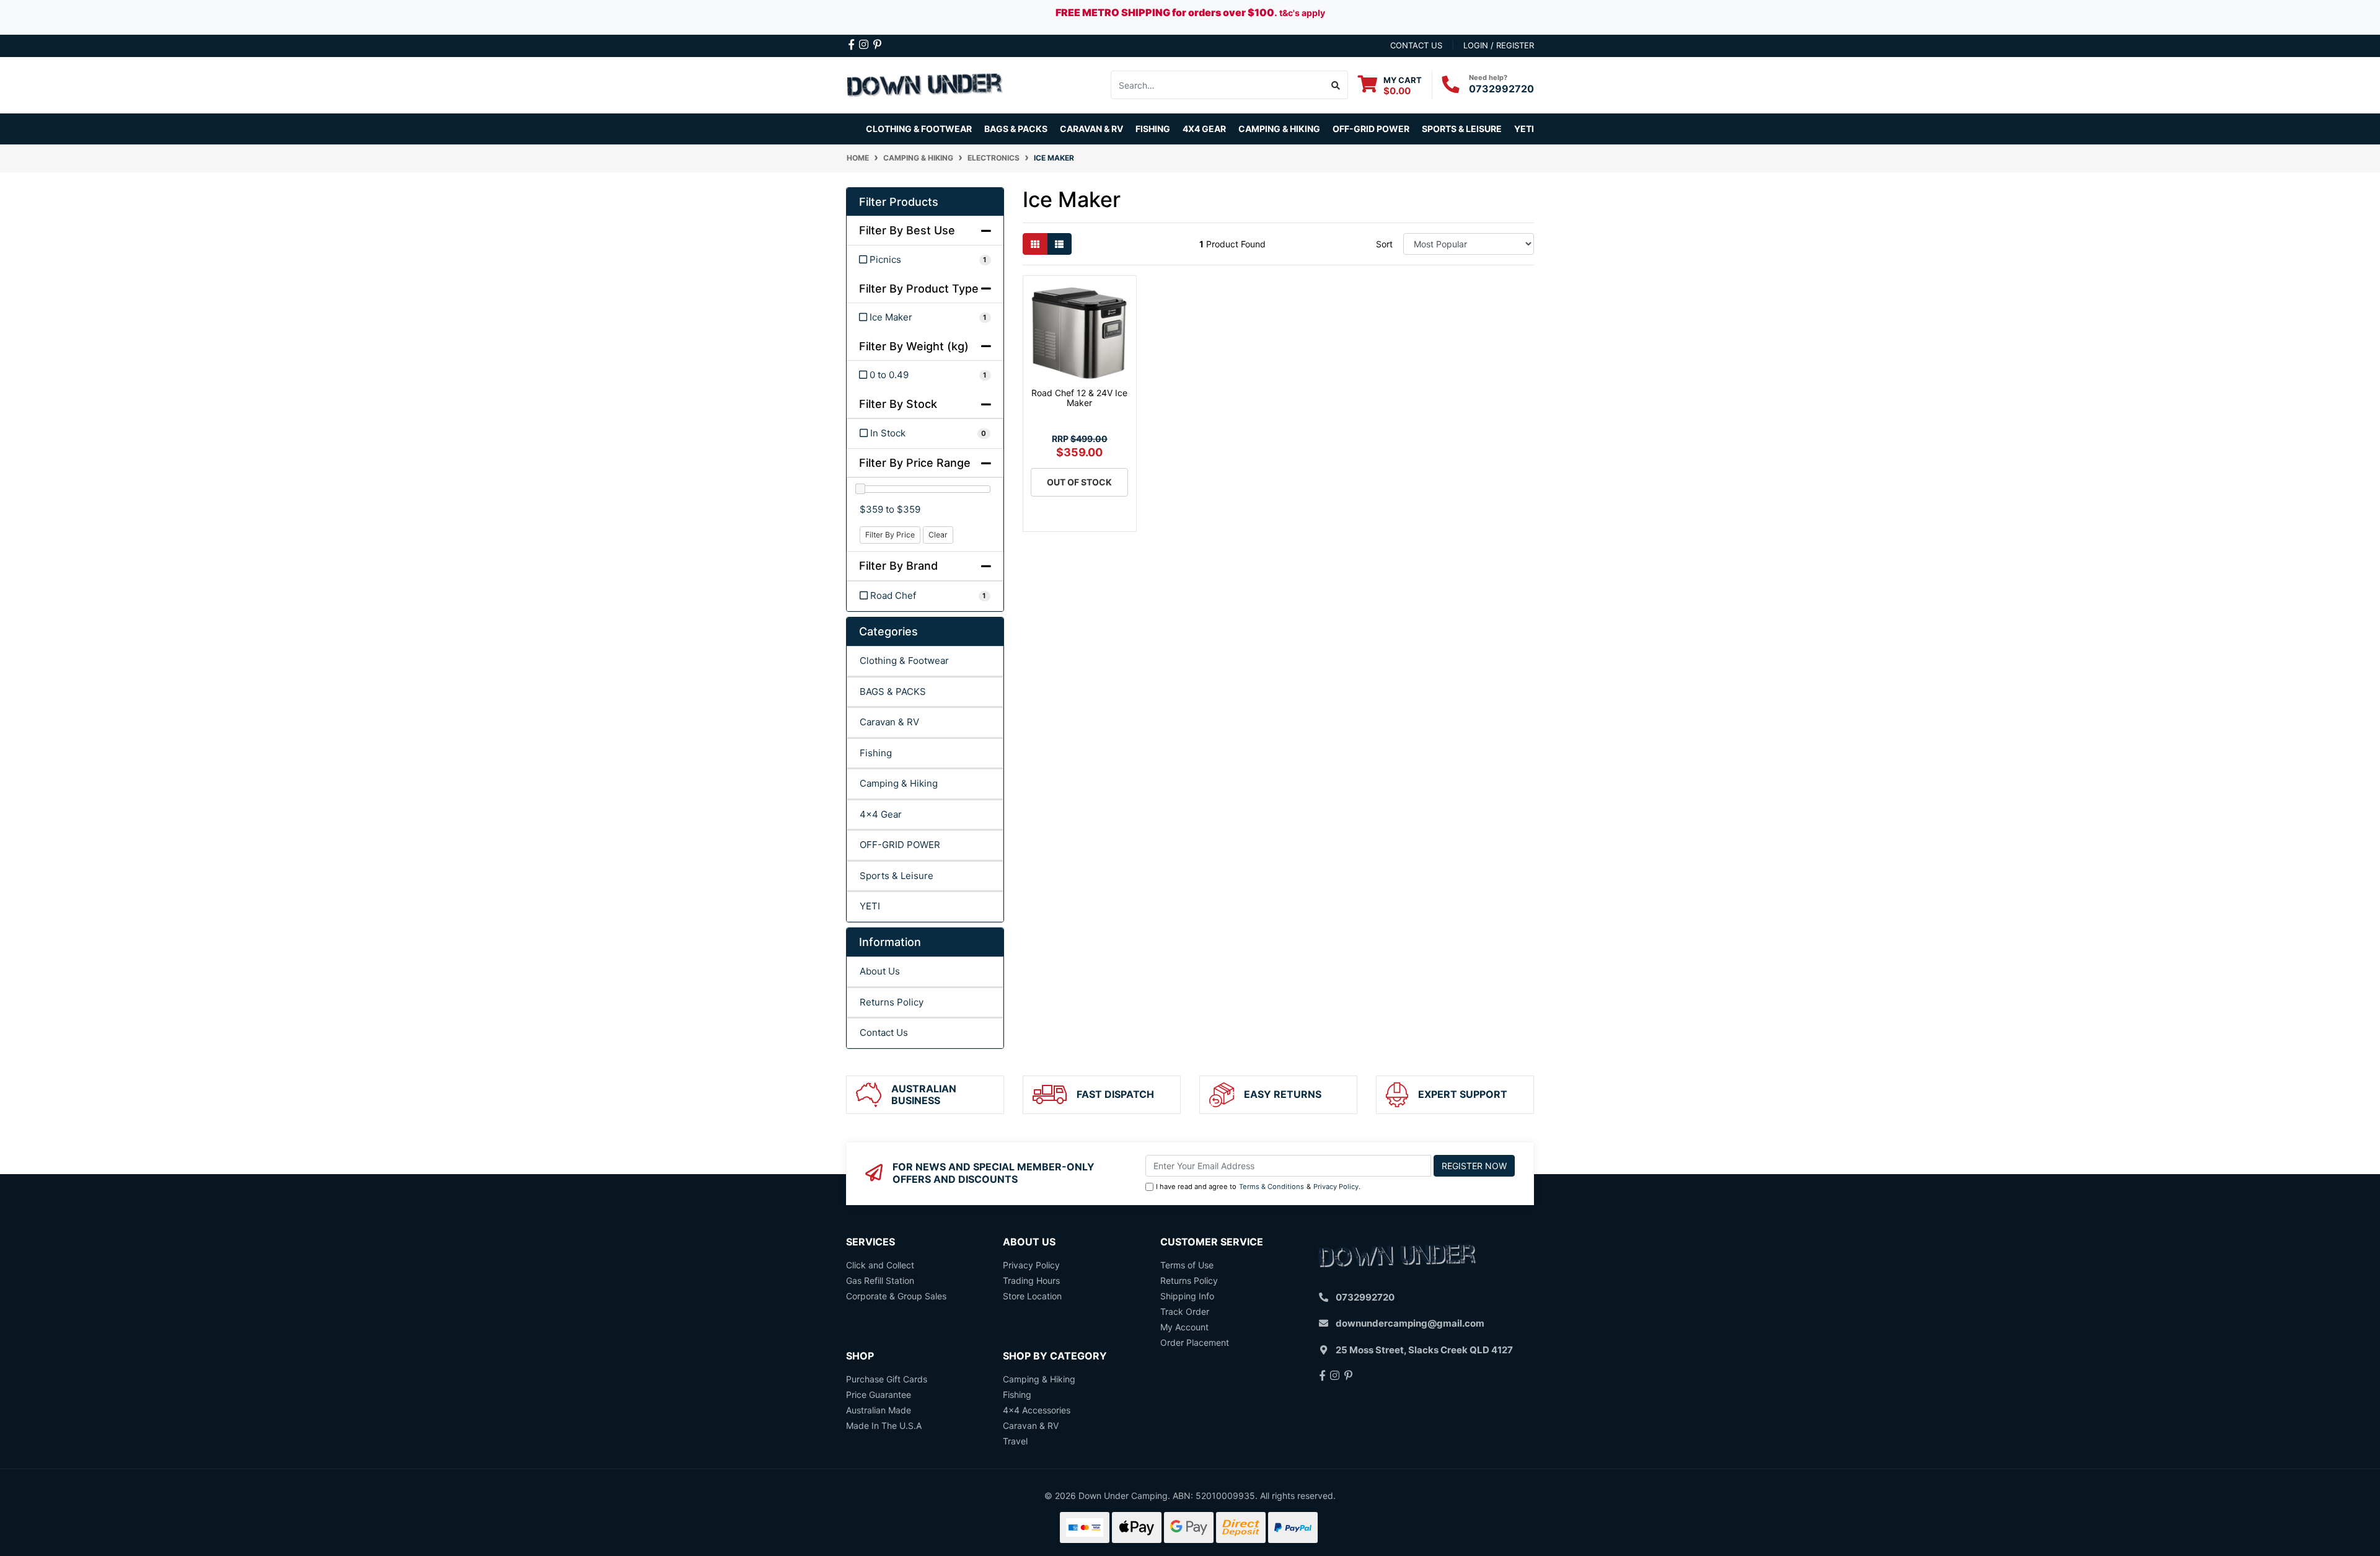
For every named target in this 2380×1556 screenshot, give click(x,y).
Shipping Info (1187, 1296)
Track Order (1185, 1311)
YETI (870, 906)
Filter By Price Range (915, 463)
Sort (1384, 244)
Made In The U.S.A (884, 1426)
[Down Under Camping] (925, 84)
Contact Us (884, 1032)
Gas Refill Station (880, 1280)
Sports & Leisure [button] (1462, 129)
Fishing (876, 753)
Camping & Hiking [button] (1279, 129)
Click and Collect (880, 1265)
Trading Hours (1031, 1280)
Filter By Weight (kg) (914, 346)
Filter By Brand (898, 566)
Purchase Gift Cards (887, 1379)
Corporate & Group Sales (896, 1296)
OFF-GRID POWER (900, 845)
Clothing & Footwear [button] (919, 129)
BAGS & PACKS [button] (1016, 129)
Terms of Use (1187, 1265)
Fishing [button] (1153, 129)
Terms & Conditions (1272, 1187)
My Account (1184, 1327)
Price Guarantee (879, 1395)
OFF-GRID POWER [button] (1371, 129)
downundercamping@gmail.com (1410, 1323)
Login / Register (1499, 45)
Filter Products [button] (899, 202)
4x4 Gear (881, 814)
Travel (1015, 1441)
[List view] (1059, 244)
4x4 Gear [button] (1204, 129)
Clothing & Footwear (904, 661)
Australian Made (879, 1410)
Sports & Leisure (897, 876)
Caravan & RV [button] (1091, 129)
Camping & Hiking (899, 783)
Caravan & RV (889, 722)
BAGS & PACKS (893, 692)
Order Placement (1195, 1342)
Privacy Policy (1336, 1187)
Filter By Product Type (919, 289)
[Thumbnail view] (1035, 244)
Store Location (1032, 1296)
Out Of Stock (1079, 482)
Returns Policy (892, 1002)
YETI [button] (1524, 129)
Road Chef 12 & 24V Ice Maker (1079, 398)
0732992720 (1501, 89)
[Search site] (1336, 85)
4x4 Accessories (1037, 1410)
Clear (938, 535)
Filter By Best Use (907, 230)
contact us (1416, 45)
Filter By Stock (898, 404)
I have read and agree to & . (1258, 1187)
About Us (880, 971)
